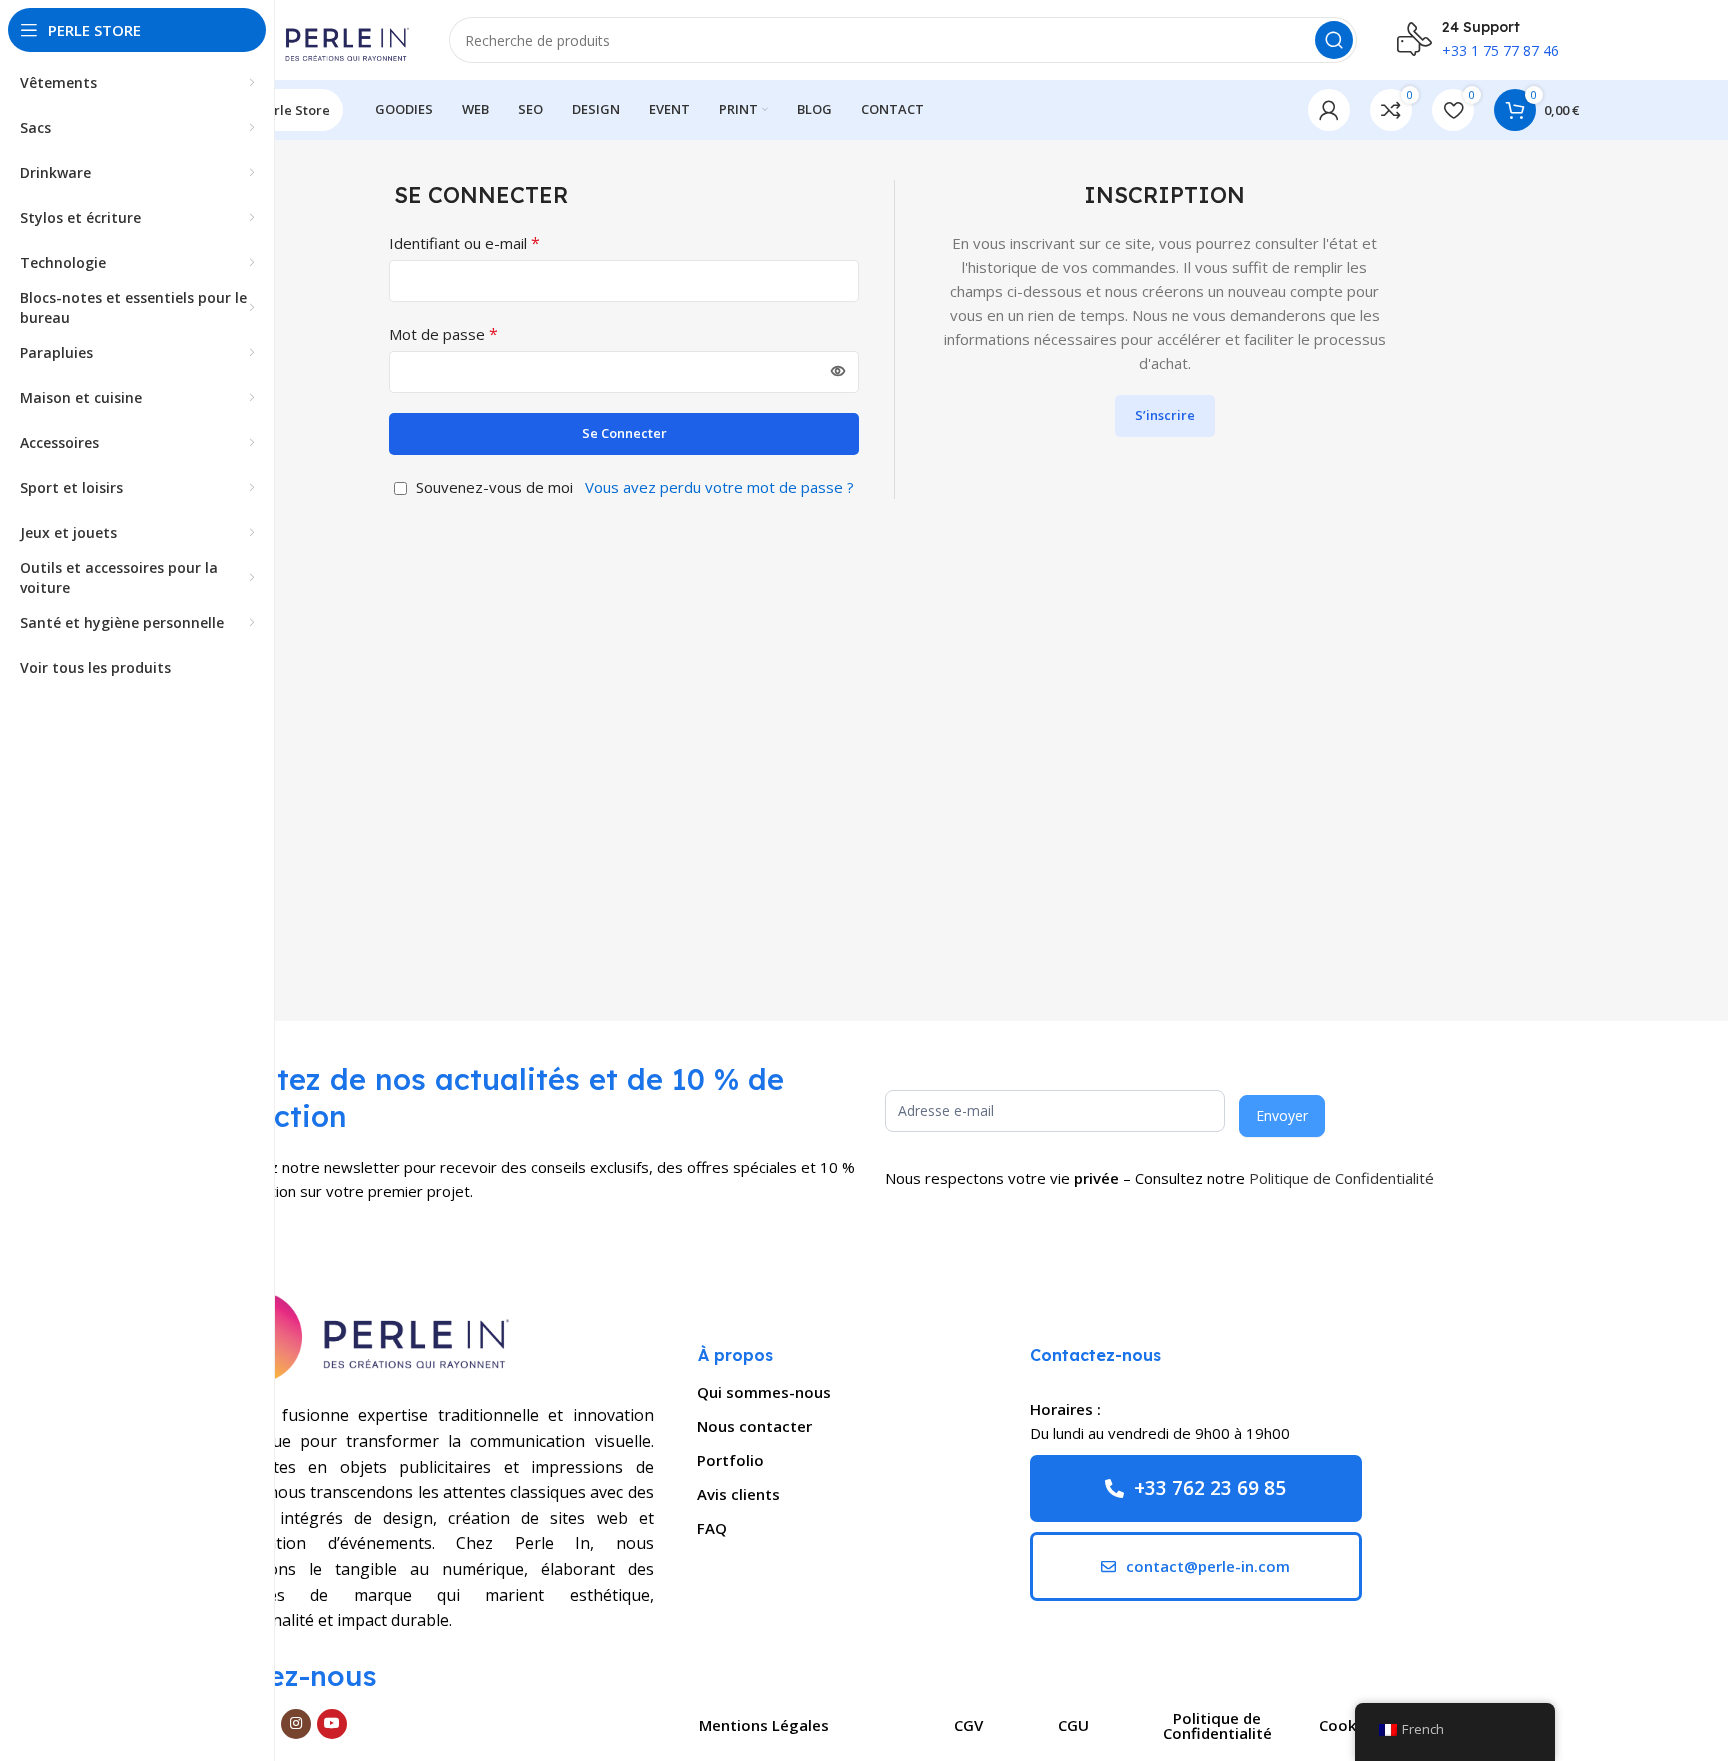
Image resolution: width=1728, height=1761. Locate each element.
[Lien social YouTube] (332, 1724)
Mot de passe (443, 334)
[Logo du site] (309, 38)
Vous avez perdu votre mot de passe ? (719, 487)
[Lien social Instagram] (296, 1724)
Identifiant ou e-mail (464, 243)
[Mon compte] (1329, 110)
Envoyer (1282, 1115)
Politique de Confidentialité (1341, 1178)
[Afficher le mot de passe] (838, 372)
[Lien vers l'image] (359, 1335)
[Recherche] (1334, 40)
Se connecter (624, 433)
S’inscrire (1165, 415)
